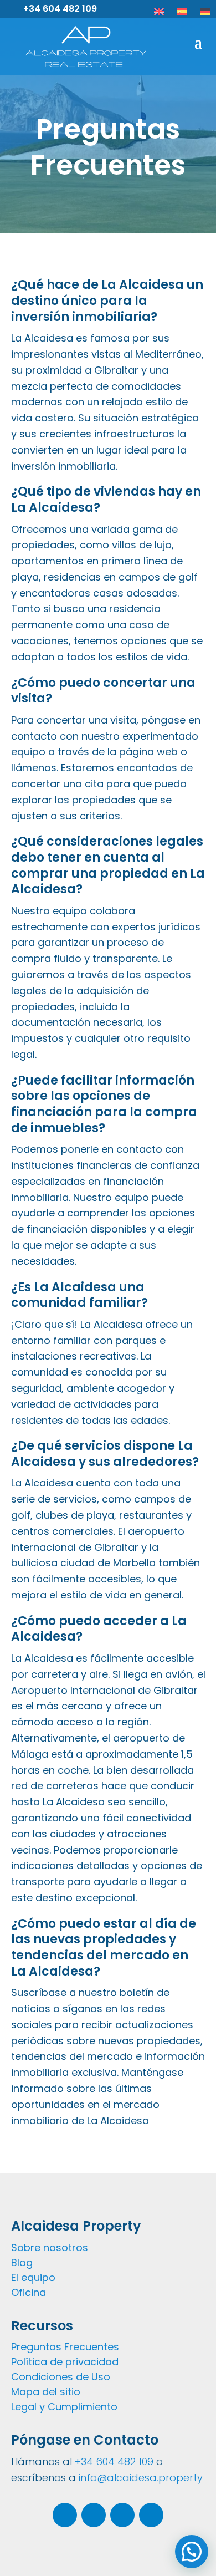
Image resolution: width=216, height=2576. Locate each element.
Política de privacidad (65, 2362)
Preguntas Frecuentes (65, 2347)
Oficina (29, 2292)
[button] (192, 2552)
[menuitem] (159, 12)
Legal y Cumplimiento (64, 2407)
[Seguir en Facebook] (94, 2515)
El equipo (33, 2277)
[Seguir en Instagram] (65, 2515)
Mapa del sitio (46, 2392)
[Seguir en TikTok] (151, 2515)
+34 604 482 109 (60, 9)
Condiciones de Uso (61, 2377)
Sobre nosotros (50, 2247)
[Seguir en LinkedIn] (122, 2515)
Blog (22, 2262)
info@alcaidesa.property (141, 2478)
